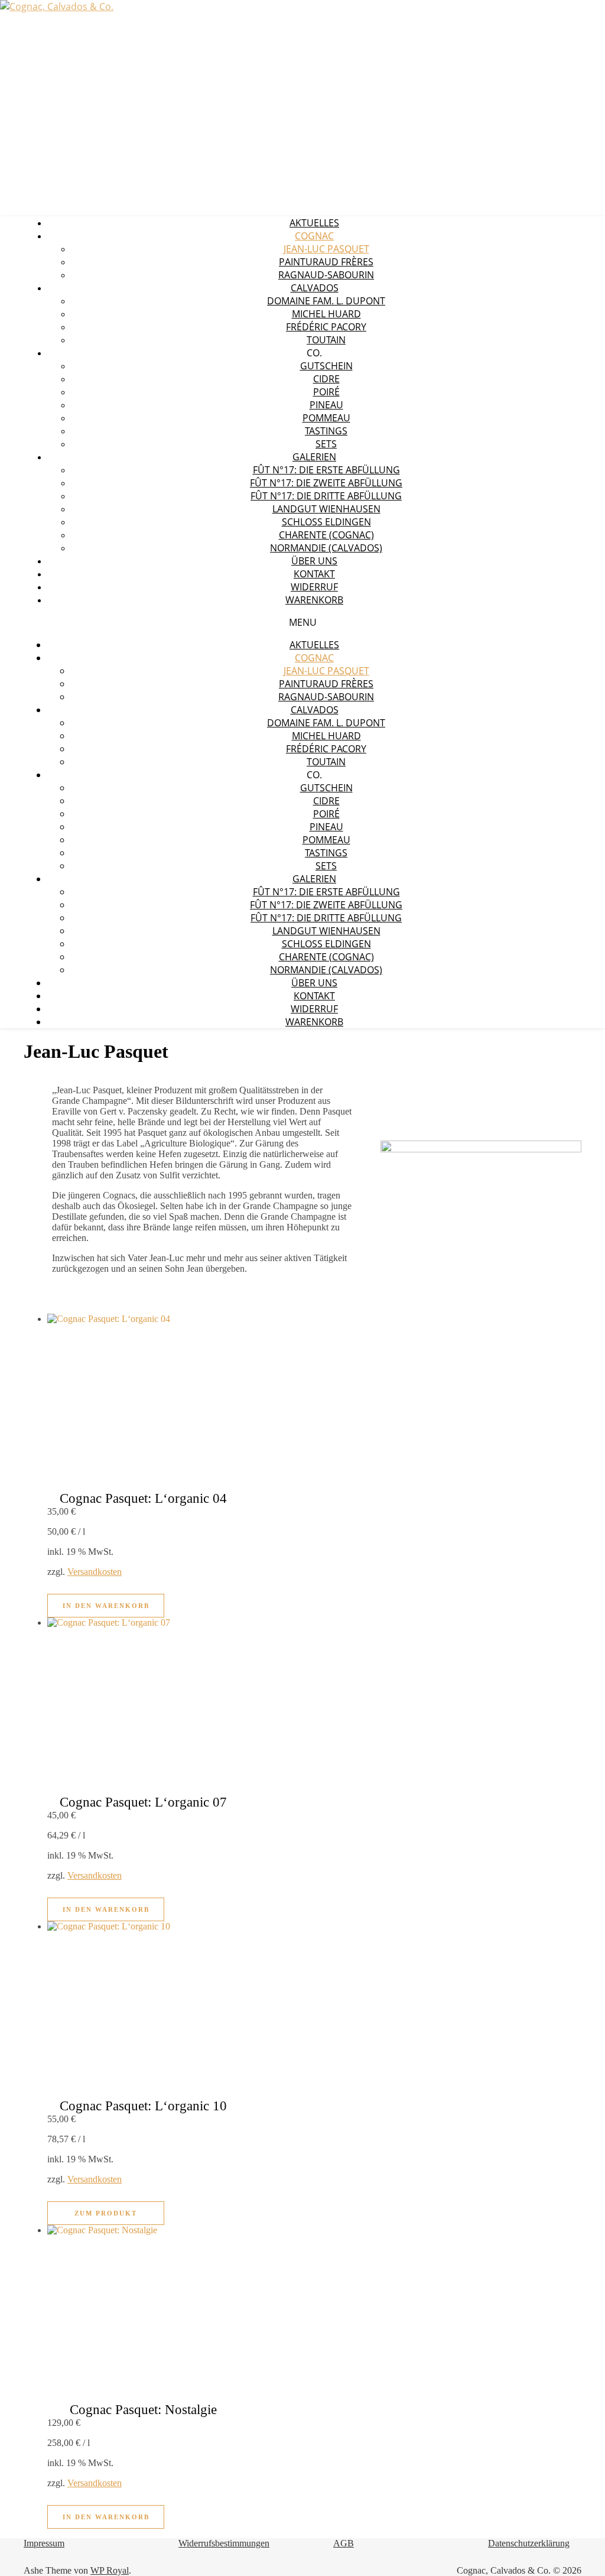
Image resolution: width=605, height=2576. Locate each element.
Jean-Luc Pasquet (326, 249)
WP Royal (110, 2570)
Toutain (326, 340)
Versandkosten (95, 1572)
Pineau (326, 405)
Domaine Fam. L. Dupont (326, 301)
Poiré (326, 392)
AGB (344, 2543)
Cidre (326, 379)
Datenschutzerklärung (529, 2543)
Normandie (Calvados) (326, 548)
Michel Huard (326, 314)
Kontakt (314, 574)
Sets (326, 444)
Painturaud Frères (326, 262)
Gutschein (326, 366)
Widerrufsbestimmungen (224, 2543)
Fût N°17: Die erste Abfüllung (326, 470)
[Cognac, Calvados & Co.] (57, 7)
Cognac (314, 236)
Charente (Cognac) (326, 535)
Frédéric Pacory (326, 327)
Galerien (314, 457)
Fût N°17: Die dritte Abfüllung (326, 496)
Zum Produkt (106, 2213)
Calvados (315, 288)
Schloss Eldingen (326, 522)
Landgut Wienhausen (326, 509)
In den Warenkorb (106, 1606)
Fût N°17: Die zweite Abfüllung (326, 483)
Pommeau (326, 418)
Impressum (44, 2543)
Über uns (314, 561)
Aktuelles (314, 223)
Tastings (326, 431)
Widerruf (314, 587)
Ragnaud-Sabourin (326, 275)
